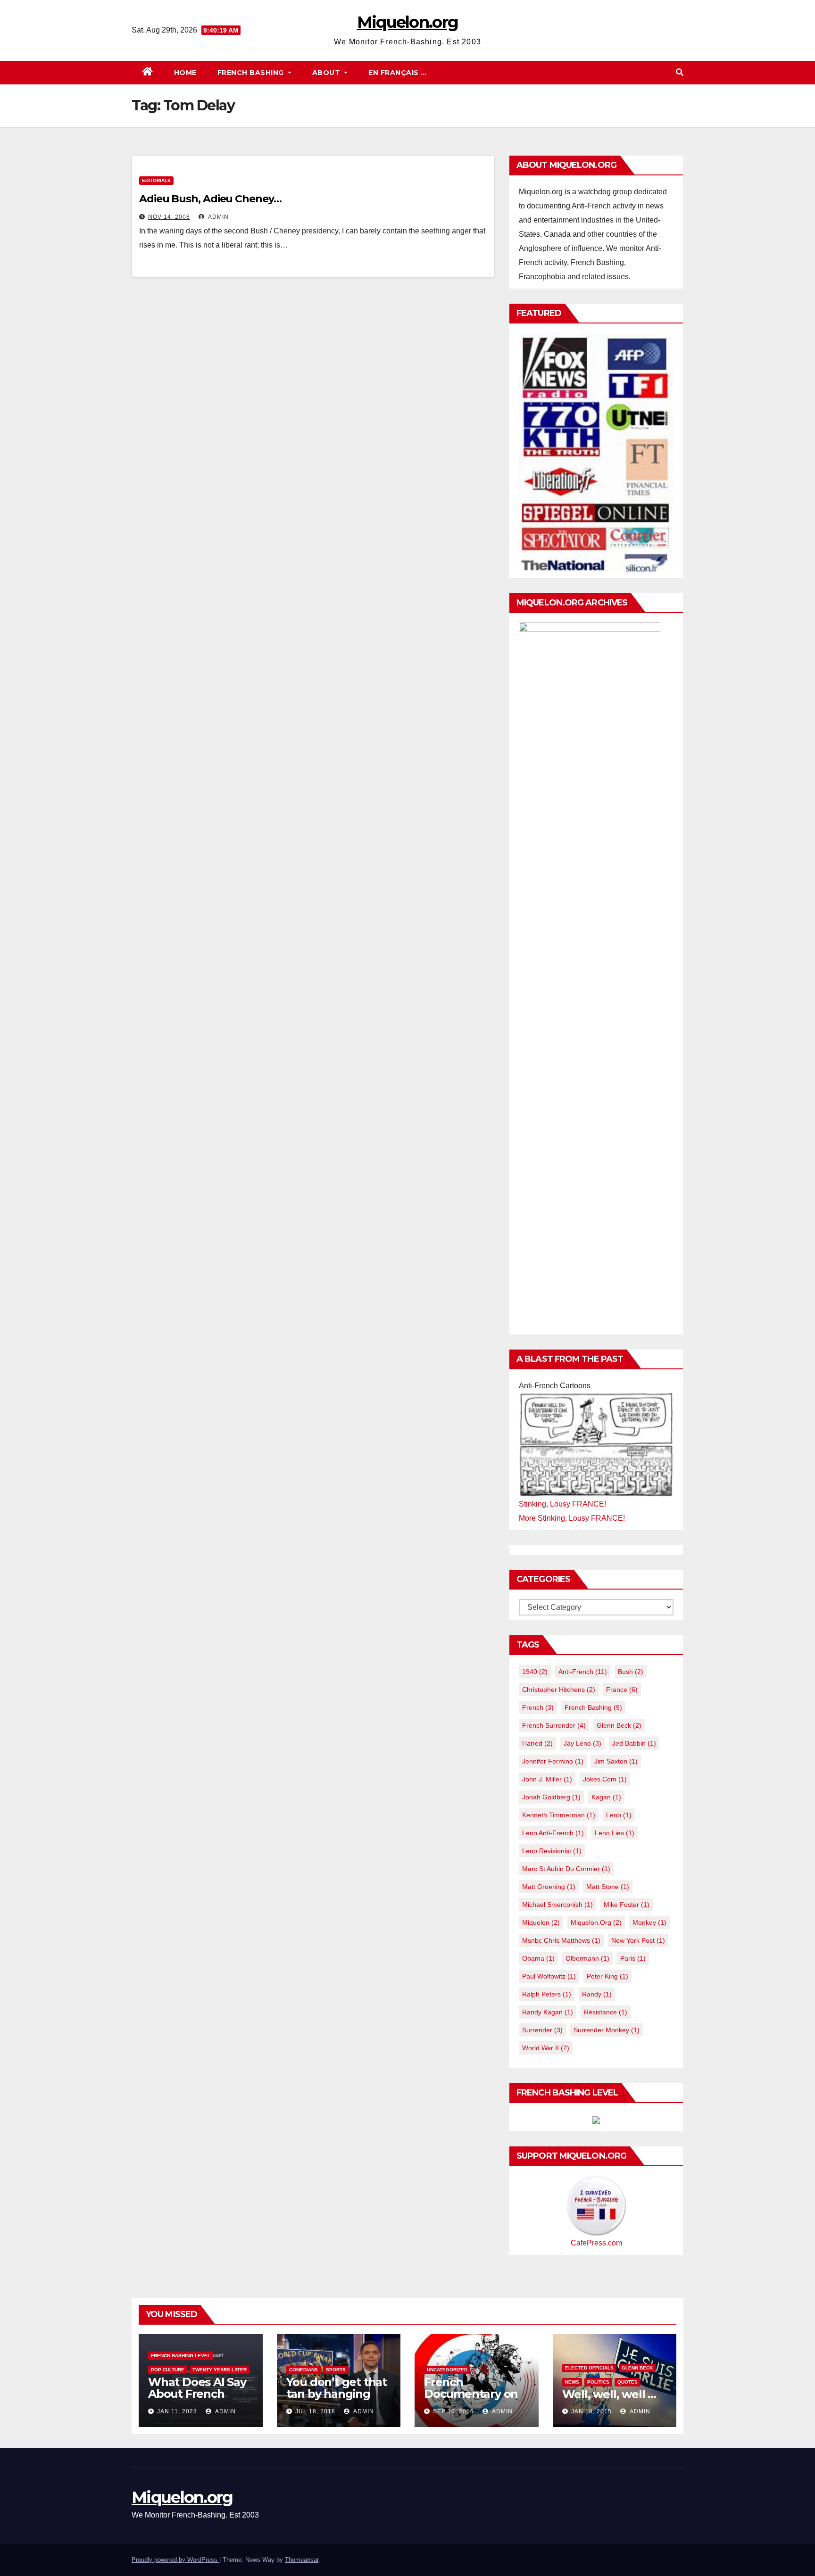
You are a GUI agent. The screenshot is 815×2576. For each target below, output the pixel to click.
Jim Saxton (616, 1761)
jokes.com (605, 1779)
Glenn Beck (619, 1725)
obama (538, 1958)
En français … (398, 73)
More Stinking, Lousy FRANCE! (572, 1518)
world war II (546, 2048)
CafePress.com (596, 2243)
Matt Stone (608, 1887)
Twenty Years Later (220, 2370)
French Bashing (252, 73)
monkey (649, 1922)
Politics (598, 2382)
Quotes (628, 2382)
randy (597, 1994)
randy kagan (548, 2012)
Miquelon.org (408, 22)
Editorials (156, 180)
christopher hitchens (559, 1690)
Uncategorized (447, 2370)
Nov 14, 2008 (169, 217)
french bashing (593, 1707)
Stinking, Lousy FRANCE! (562, 1504)
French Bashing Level (181, 2356)
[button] (680, 72)
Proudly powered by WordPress (175, 2560)
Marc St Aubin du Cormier (566, 1869)
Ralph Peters (547, 1994)
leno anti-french (553, 1833)
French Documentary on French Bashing (471, 2394)
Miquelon (541, 1922)
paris (633, 1958)
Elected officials (589, 2368)
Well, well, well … (609, 2394)
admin (218, 217)
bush (631, 1672)
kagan (606, 1797)
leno (619, 1815)
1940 (535, 1672)
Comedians (304, 2370)
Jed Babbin (634, 1743)
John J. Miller (547, 1779)
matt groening (549, 1887)
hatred (537, 1743)
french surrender (554, 1725)
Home (185, 73)
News (572, 2382)
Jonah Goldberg (551, 1797)
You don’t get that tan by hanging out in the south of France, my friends (338, 2400)
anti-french (583, 1672)
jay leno (582, 1743)
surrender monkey (607, 2030)
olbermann (587, 1958)
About (327, 73)
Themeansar (302, 2560)
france (622, 1690)
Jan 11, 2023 (177, 2411)
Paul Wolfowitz (549, 1976)
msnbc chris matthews (561, 1940)
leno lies (615, 1833)
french (538, 1707)
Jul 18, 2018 (315, 2411)
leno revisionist (552, 1851)
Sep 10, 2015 (453, 2411)
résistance (606, 2012)
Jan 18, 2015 (591, 2411)
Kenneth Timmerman (559, 1815)
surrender (542, 2030)
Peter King (607, 1976)
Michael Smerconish (557, 1905)
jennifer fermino (553, 1761)
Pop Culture (168, 2370)
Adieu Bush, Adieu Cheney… (210, 199)
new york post (638, 1940)
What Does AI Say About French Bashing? (197, 2394)
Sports (336, 2370)
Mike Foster (627, 1905)
